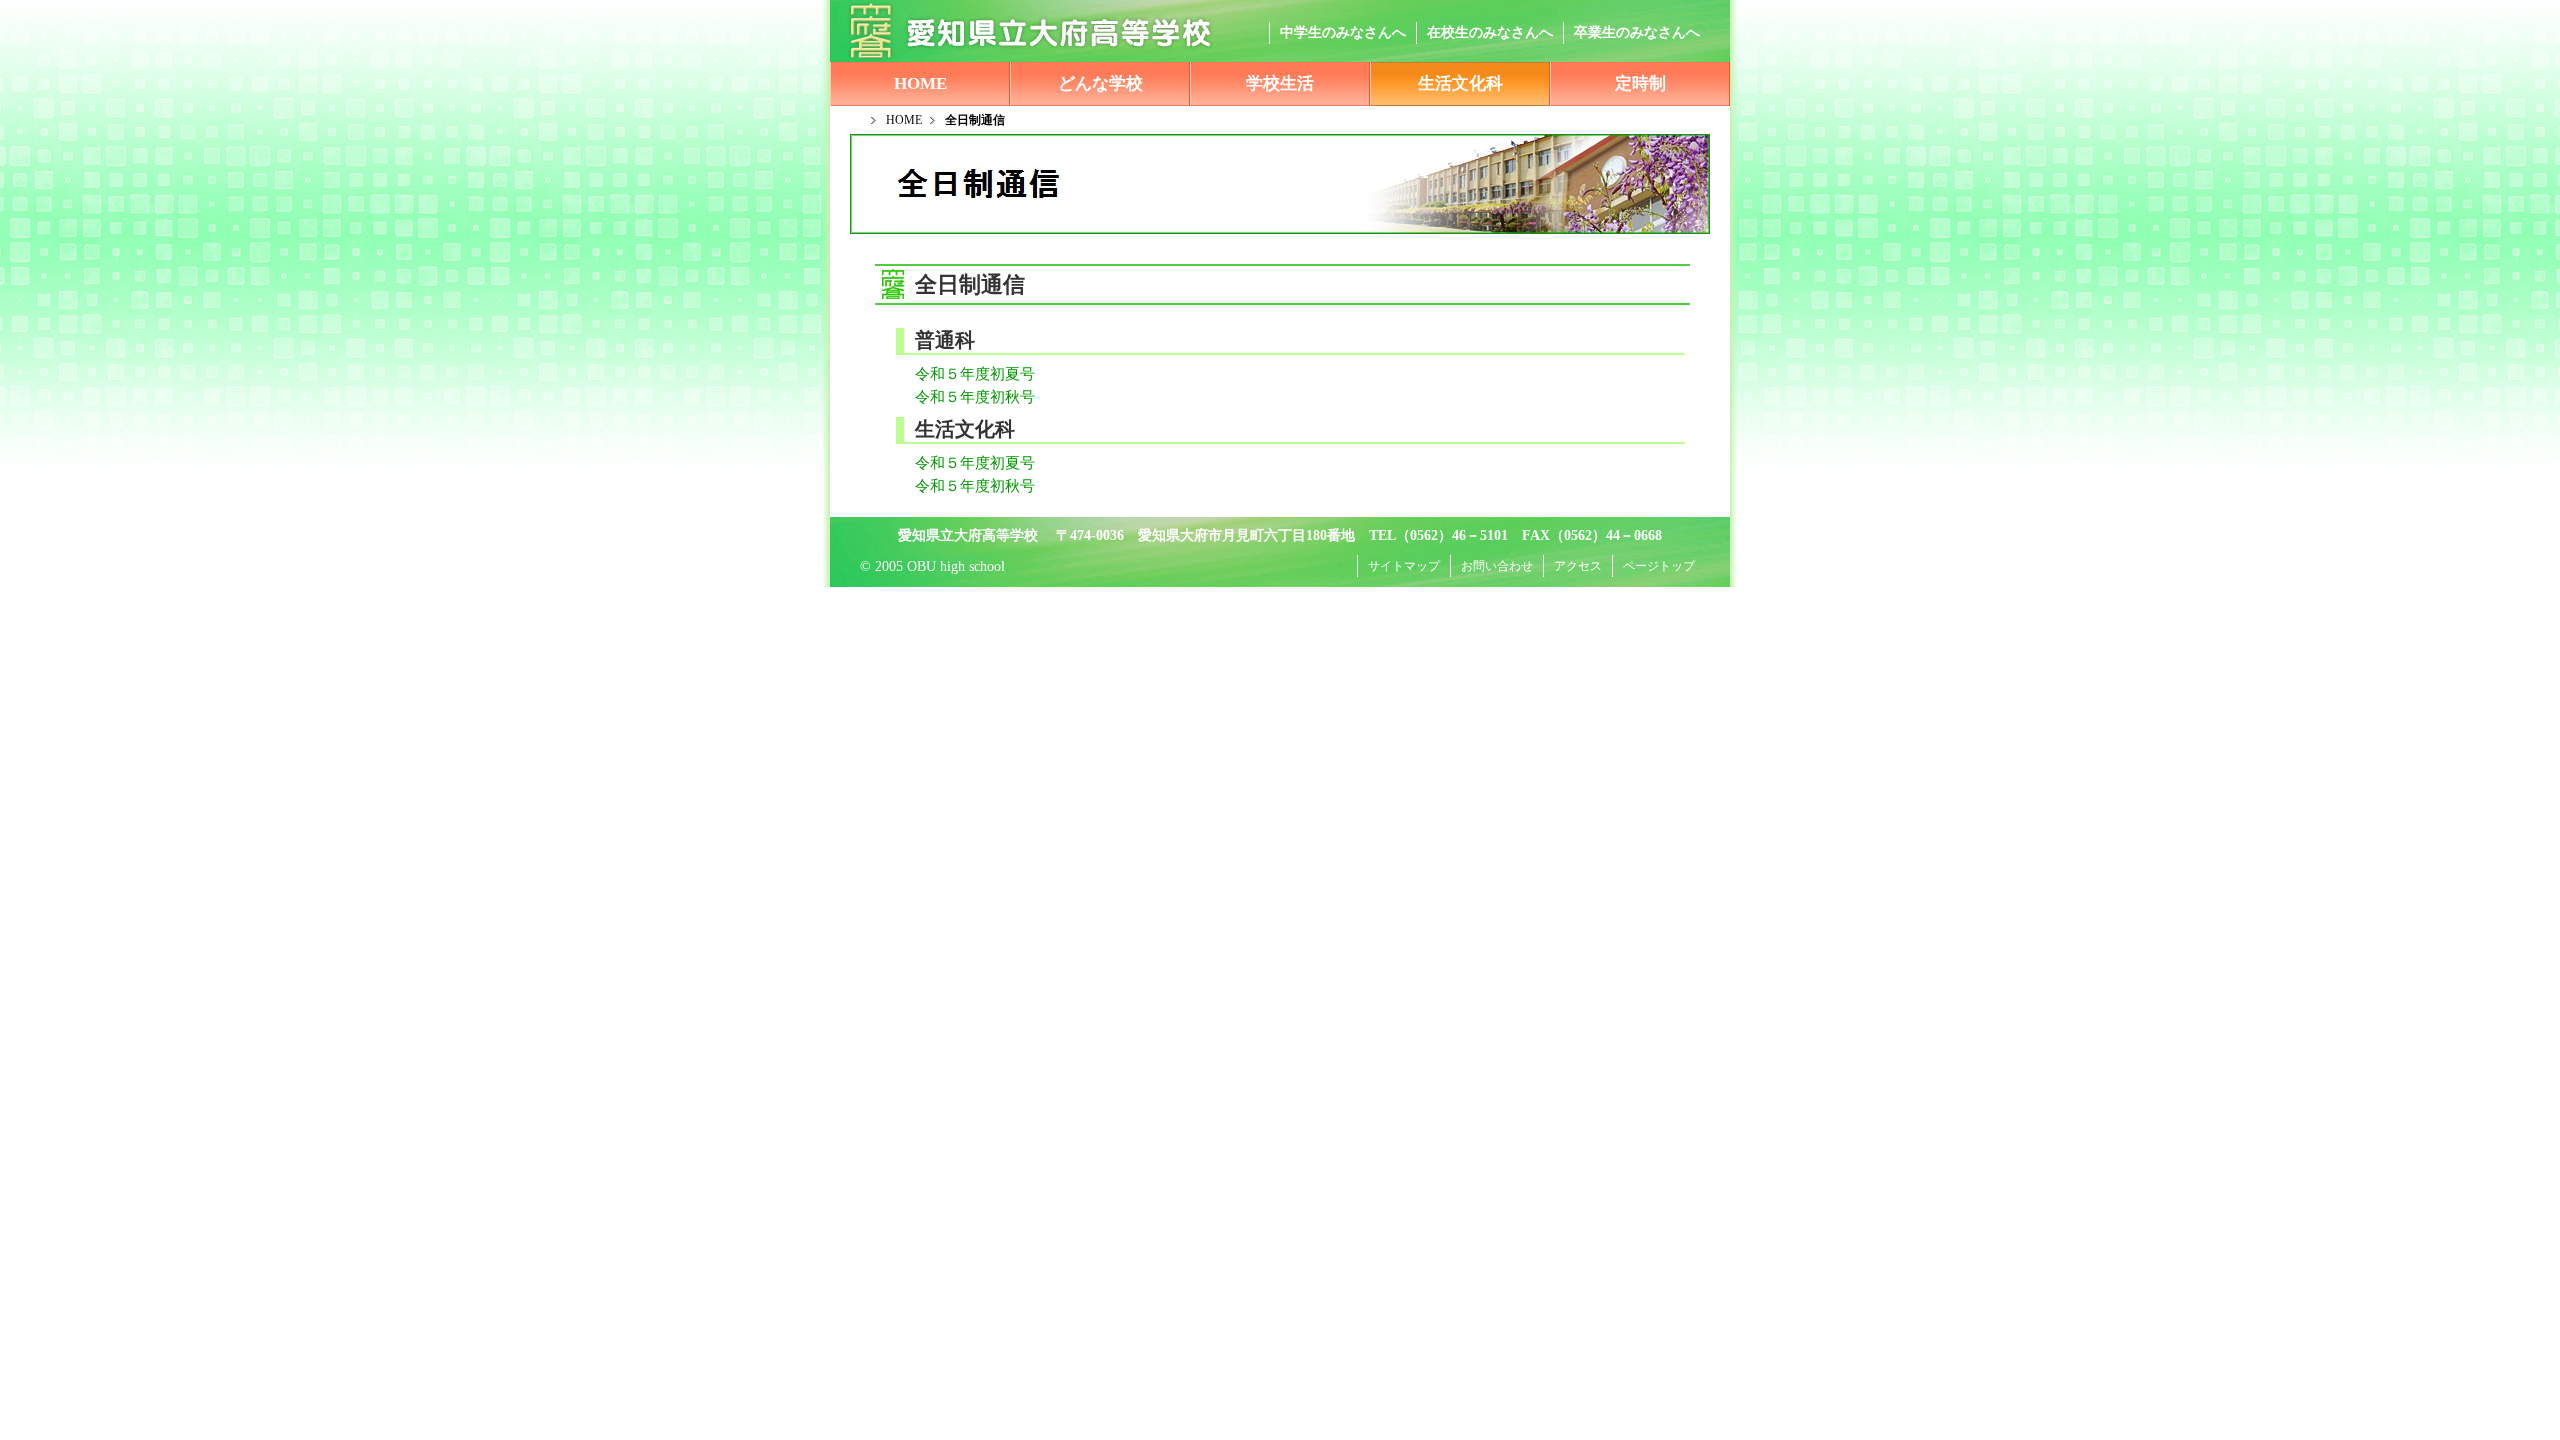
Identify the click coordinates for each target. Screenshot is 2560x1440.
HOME (920, 83)
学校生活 (1280, 83)
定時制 (1640, 83)
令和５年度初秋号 (952, 396)
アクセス (1578, 566)
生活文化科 (1460, 83)
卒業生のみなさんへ (1637, 32)
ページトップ (1659, 566)
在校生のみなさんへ (1490, 32)
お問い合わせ (1497, 566)
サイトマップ (1404, 566)
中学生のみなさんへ (1343, 32)
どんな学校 (1100, 83)
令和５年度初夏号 (952, 373)
